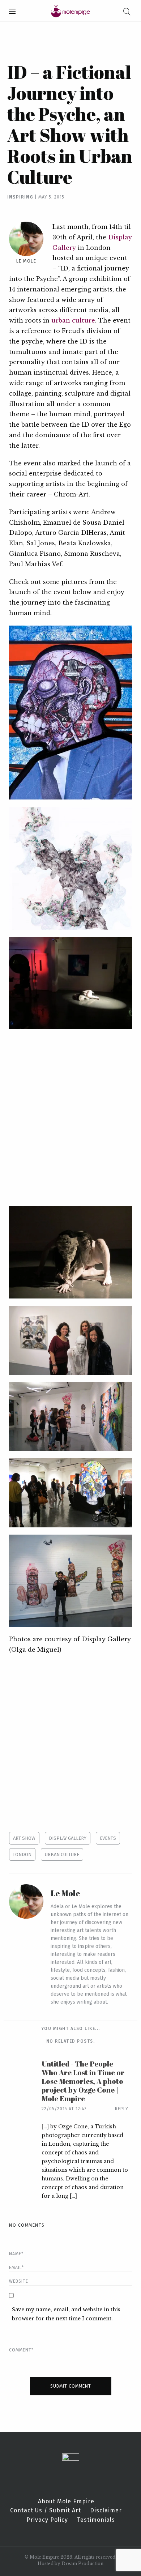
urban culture (73, 320)
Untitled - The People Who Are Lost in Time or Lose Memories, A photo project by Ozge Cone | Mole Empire (83, 2081)
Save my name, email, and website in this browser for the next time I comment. (66, 2314)
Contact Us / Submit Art (46, 2511)
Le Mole (26, 261)
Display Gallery (68, 1838)
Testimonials (96, 2520)
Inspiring (20, 197)
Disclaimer (106, 2511)
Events (108, 1838)
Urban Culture (62, 1854)
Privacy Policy (47, 2520)
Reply (122, 2109)
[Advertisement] (70, 1118)
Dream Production (82, 2564)
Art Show (24, 1838)
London (22, 1854)
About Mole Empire (66, 2502)
